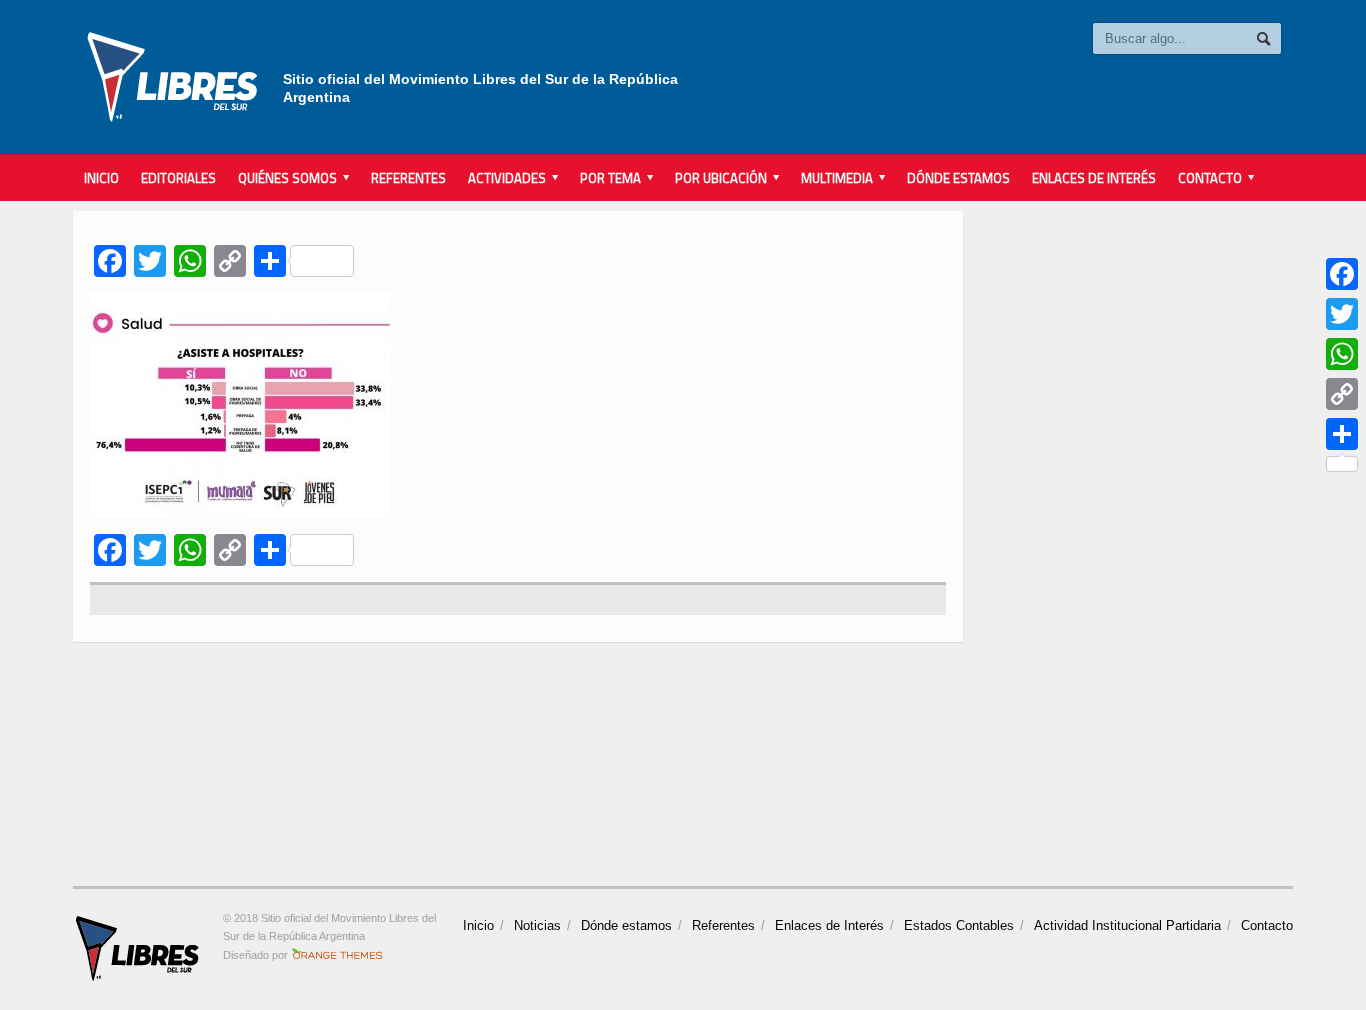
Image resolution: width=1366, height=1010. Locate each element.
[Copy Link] (1342, 394)
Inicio (101, 178)
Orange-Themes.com (337, 955)
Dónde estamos (958, 178)
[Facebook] (1342, 274)
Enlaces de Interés (1094, 178)
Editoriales (178, 178)
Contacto (1267, 925)
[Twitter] (1342, 314)
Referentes (408, 178)
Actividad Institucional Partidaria (1127, 925)
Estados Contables (959, 925)
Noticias (537, 925)
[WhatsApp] (1342, 354)
